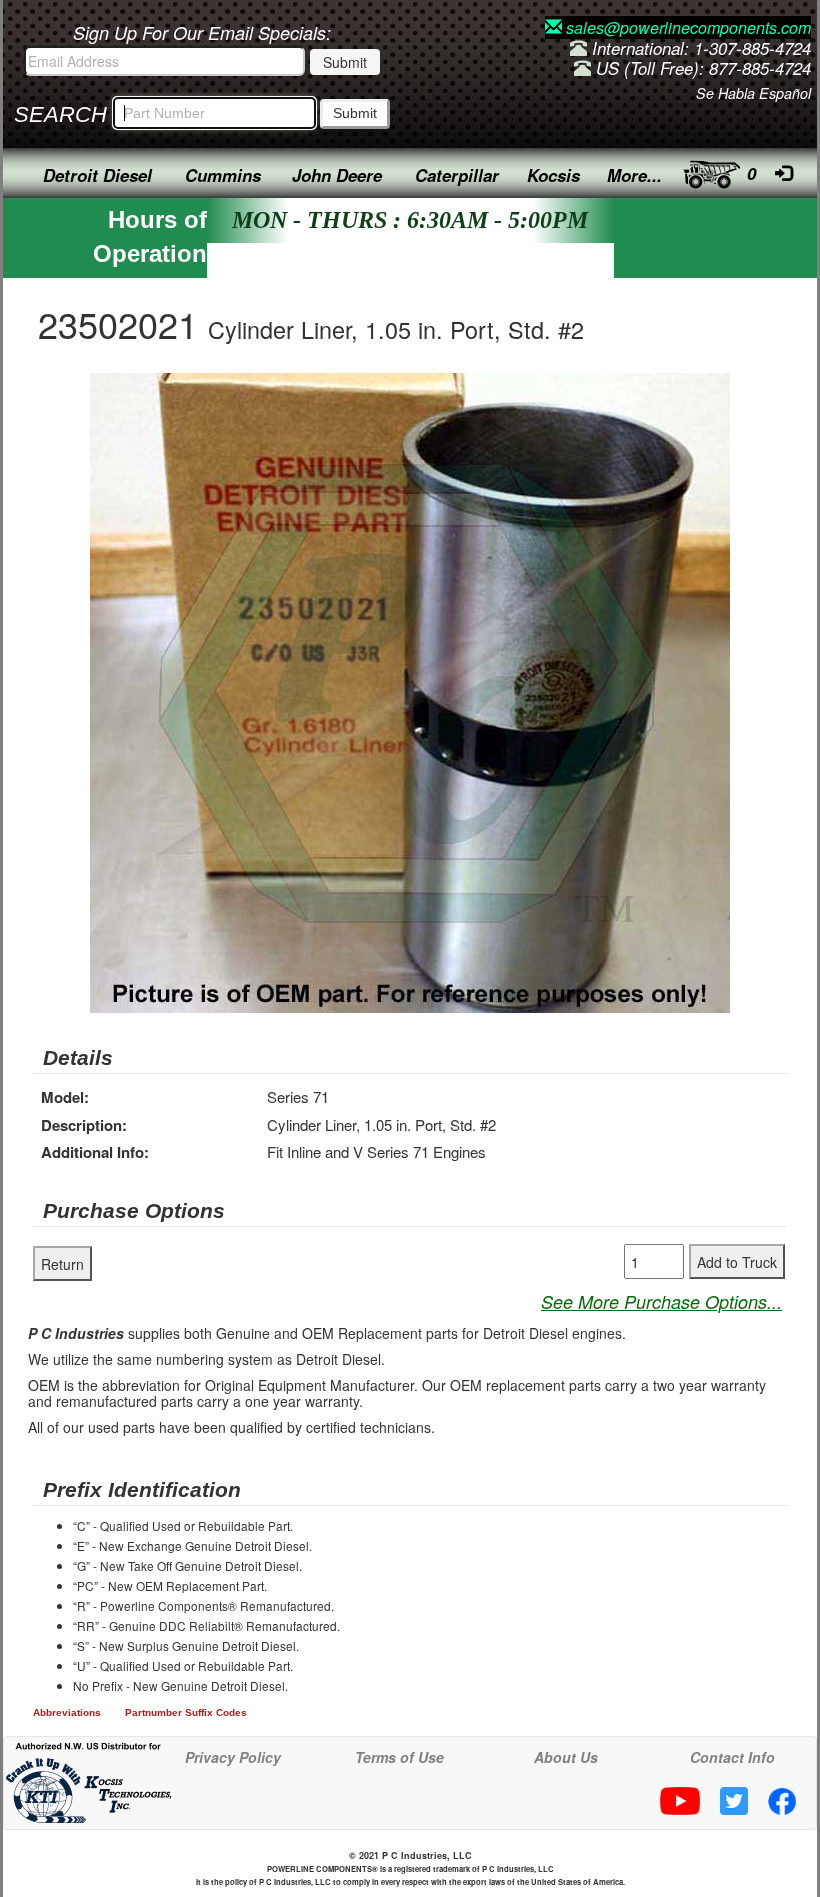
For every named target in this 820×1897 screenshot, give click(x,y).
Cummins (223, 175)
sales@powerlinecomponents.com (686, 27)
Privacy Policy (233, 1757)
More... (634, 175)
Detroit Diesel (97, 175)
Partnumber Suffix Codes (186, 1712)
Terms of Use (399, 1757)
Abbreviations (67, 1712)
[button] (712, 391)
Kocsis (553, 175)
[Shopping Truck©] (707, 169)
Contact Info (732, 1757)
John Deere (337, 175)
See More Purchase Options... (661, 1301)
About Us (566, 1757)
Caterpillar (457, 175)
